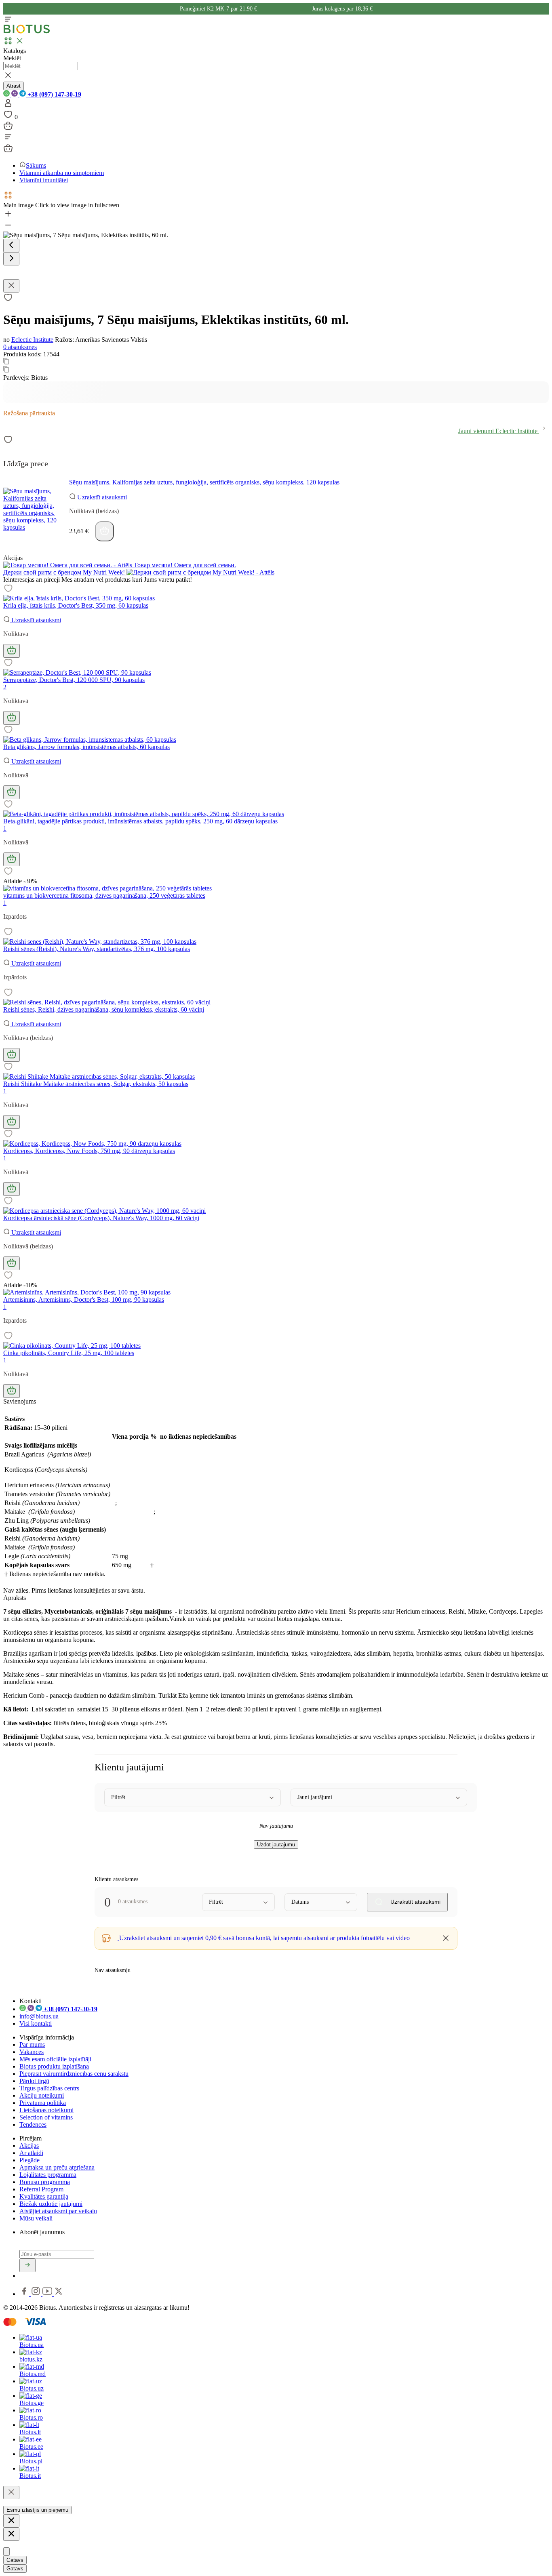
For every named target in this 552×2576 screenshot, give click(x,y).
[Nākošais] (11, 259)
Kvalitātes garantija (44, 2196)
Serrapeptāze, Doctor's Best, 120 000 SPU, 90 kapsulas (74, 680)
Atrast (14, 86)
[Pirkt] (104, 531)
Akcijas (29, 2146)
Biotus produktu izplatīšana (54, 2066)
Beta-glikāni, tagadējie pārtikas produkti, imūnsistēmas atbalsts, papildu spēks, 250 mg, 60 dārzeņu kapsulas (140, 821)
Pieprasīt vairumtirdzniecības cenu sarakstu (74, 2074)
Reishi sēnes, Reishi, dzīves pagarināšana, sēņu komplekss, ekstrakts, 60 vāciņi (104, 1009)
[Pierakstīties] (27, 2265)
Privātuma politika (43, 2103)
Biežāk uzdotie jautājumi (51, 2204)
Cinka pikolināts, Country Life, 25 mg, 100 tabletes (69, 1353)
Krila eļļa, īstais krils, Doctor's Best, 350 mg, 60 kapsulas (76, 605)
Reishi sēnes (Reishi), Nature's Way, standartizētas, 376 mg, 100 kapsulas (97, 949)
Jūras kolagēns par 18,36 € (342, 9)
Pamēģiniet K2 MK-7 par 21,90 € (219, 9)
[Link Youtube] (48, 2294)
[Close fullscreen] (11, 286)
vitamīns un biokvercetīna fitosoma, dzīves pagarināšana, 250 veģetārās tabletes (104, 895)
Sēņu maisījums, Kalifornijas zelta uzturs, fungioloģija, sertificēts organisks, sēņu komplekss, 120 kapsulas (204, 482)
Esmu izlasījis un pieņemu (37, 2510)
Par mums (32, 2045)
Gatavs (15, 2560)
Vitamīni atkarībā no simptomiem (62, 173)
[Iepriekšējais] (11, 245)
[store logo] (27, 32)
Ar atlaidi (31, 2153)
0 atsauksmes (20, 347)
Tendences (33, 2125)
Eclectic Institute (32, 340)
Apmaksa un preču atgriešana (57, 2167)
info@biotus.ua (39, 2016)
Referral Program (41, 2189)
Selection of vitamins (46, 2117)
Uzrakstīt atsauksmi (101, 497)
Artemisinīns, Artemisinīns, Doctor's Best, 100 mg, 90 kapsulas (84, 1300)
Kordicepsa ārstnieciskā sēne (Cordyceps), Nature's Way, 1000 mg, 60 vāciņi (101, 1218)
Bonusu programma (45, 2182)
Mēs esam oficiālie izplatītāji (55, 2059)
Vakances (32, 2052)
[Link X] (59, 2294)
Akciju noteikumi (42, 2095)
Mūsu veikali (36, 2218)
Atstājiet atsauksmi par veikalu (58, 2211)
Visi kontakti (36, 2024)
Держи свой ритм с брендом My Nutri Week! (65, 572)
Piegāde (29, 2160)
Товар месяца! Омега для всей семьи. (184, 565)
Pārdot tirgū (34, 2081)
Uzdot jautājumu (276, 1845)
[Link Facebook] (25, 2294)
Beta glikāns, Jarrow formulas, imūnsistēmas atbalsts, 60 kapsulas (86, 747)
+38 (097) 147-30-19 (54, 94)
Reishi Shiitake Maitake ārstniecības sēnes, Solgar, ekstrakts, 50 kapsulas (96, 1084)
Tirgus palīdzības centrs (49, 2088)
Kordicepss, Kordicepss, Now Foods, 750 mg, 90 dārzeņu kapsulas (89, 1151)
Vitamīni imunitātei (44, 180)
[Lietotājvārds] (8, 106)
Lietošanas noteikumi (46, 2110)
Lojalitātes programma (48, 2175)
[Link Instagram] (37, 2294)
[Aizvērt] (11, 2493)
